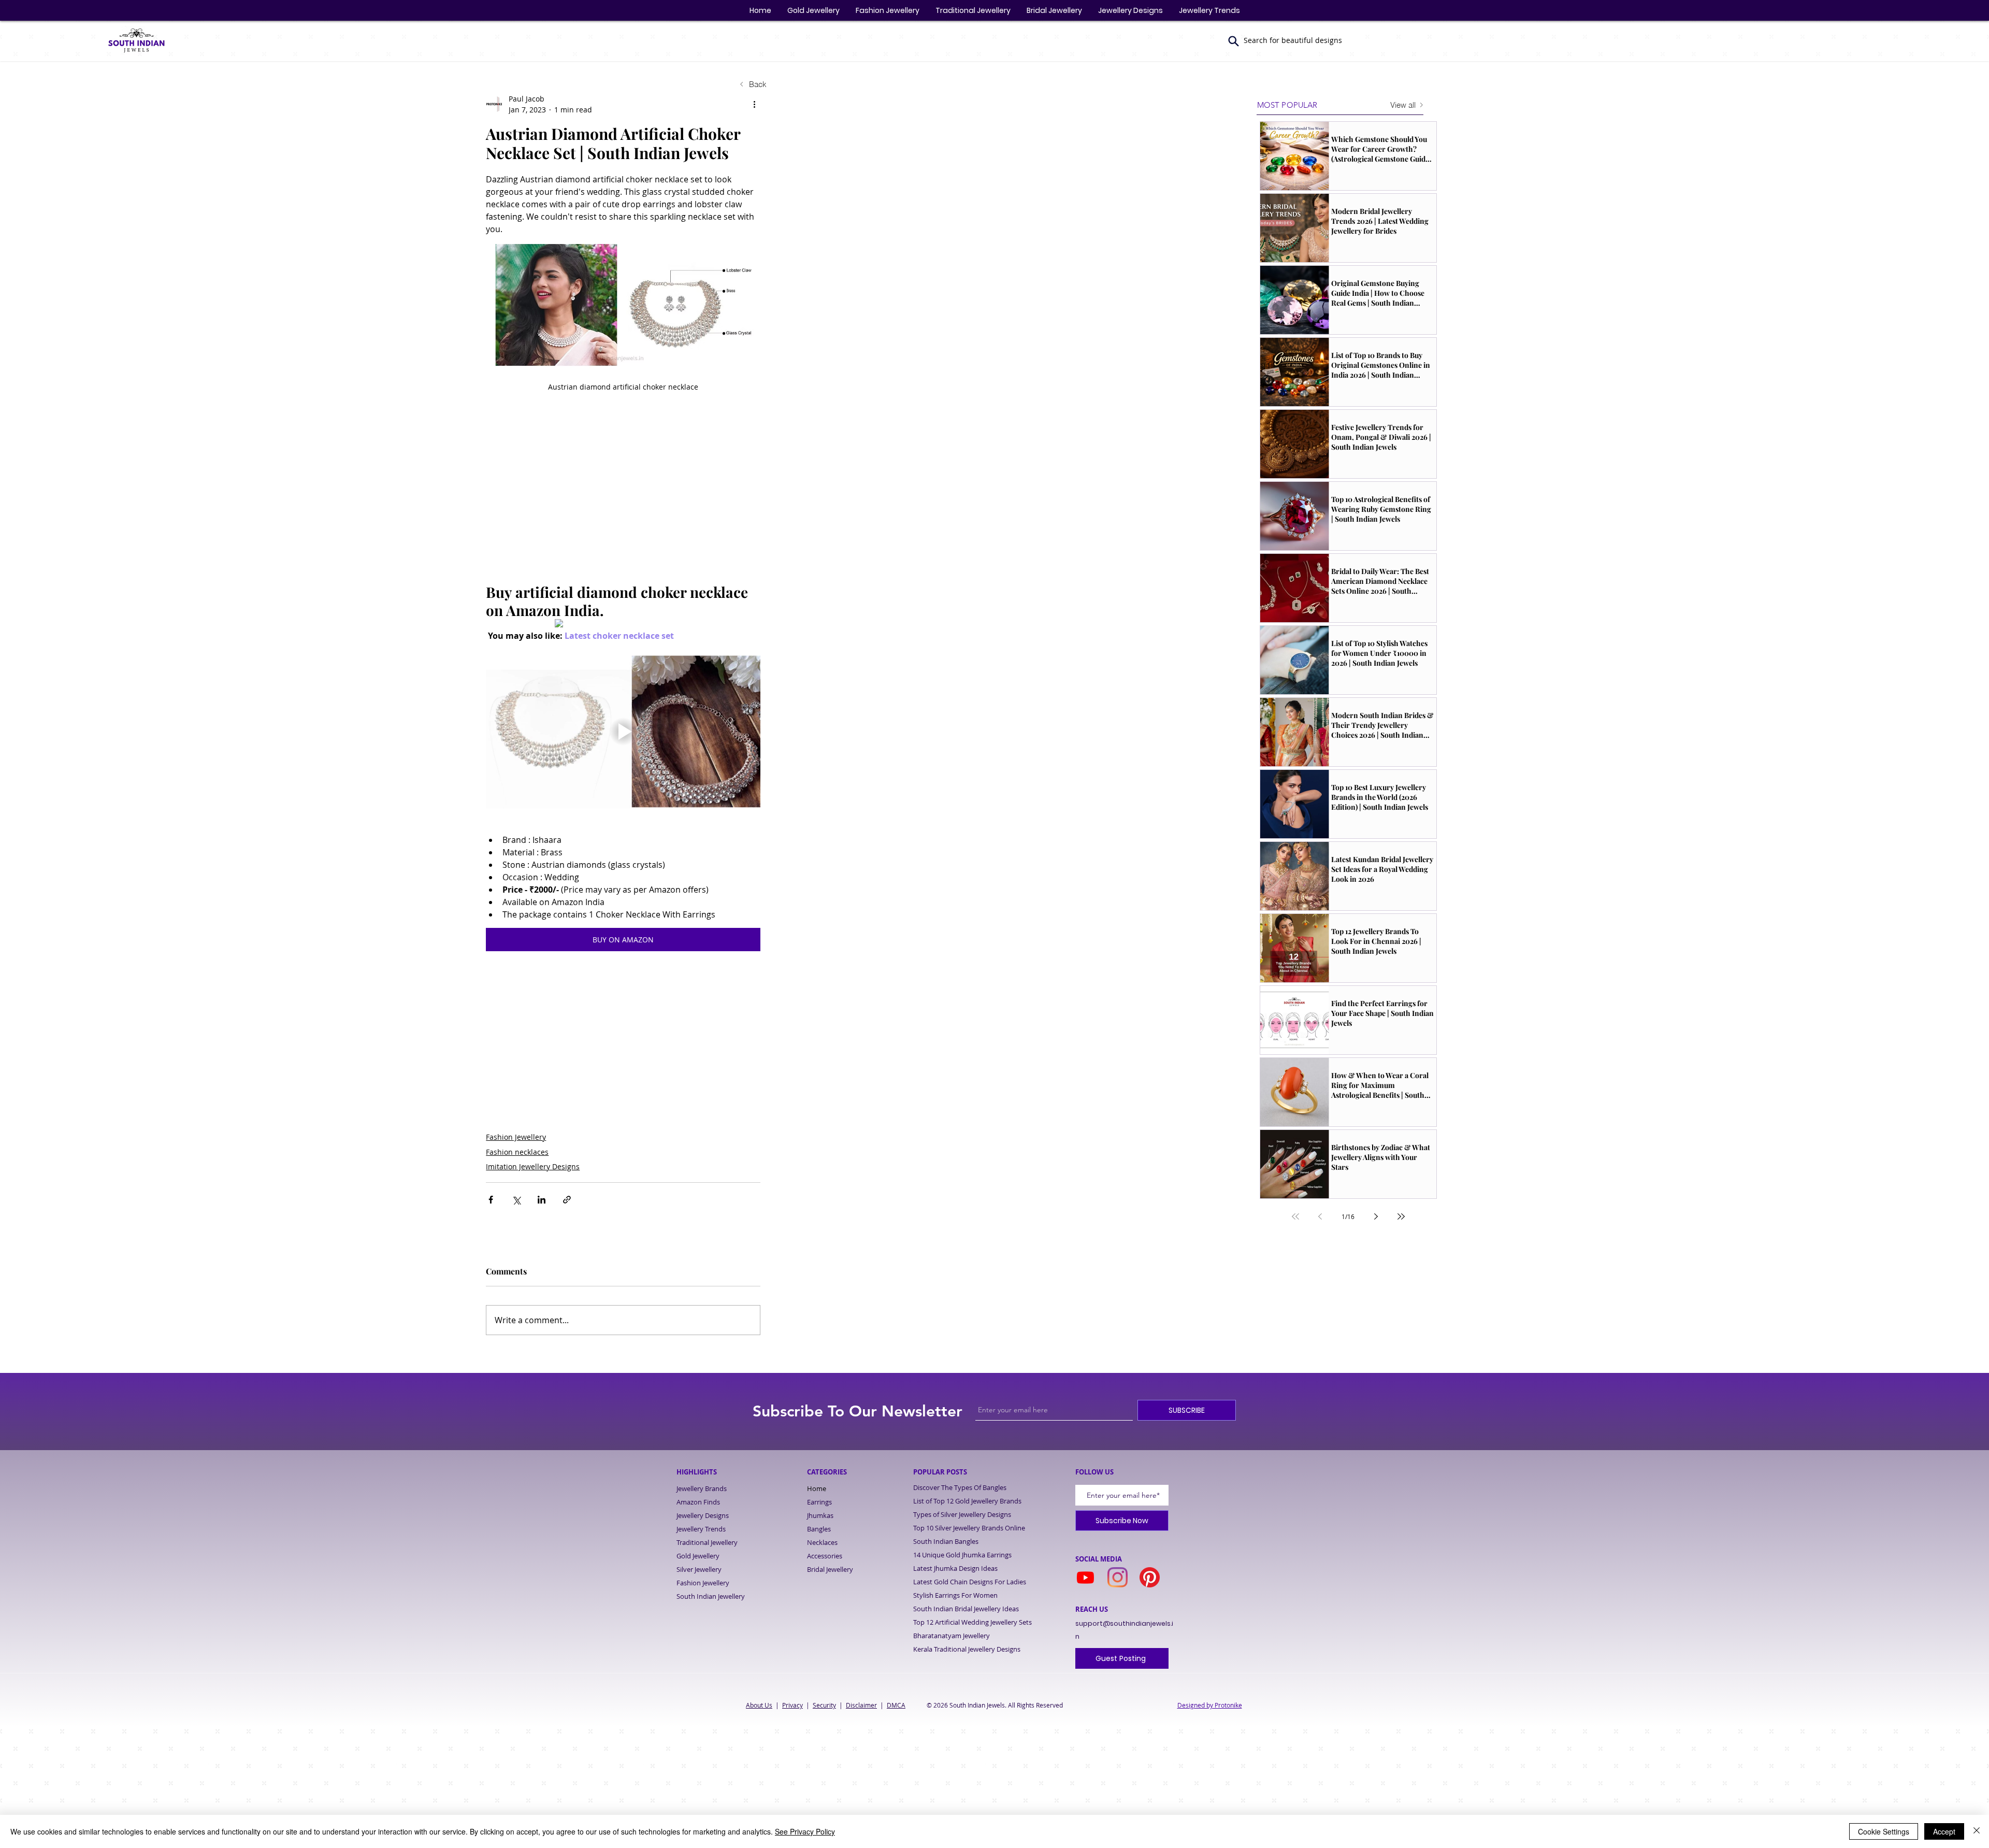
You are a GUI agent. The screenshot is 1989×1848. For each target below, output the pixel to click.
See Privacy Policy (805, 1831)
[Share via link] (567, 1200)
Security (824, 1705)
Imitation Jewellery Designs (533, 1166)
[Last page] (1401, 1216)
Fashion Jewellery (516, 1137)
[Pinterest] (1150, 1577)
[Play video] (623, 732)
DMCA (896, 1705)
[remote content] (623, 505)
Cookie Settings (1884, 1831)
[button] (1234, 41)
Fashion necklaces (517, 1152)
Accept (1944, 1831)
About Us (759, 1705)
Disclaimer (861, 1705)
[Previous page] (1320, 1216)
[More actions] (754, 104)
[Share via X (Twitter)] (516, 1200)
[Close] (1977, 1831)
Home (817, 1488)
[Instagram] (1118, 1577)
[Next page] (1376, 1216)
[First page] (1295, 1216)
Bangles (819, 1529)
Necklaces (822, 1542)
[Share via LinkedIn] (542, 1200)
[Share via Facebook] (491, 1200)
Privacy (792, 1705)
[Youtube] (1085, 1577)
